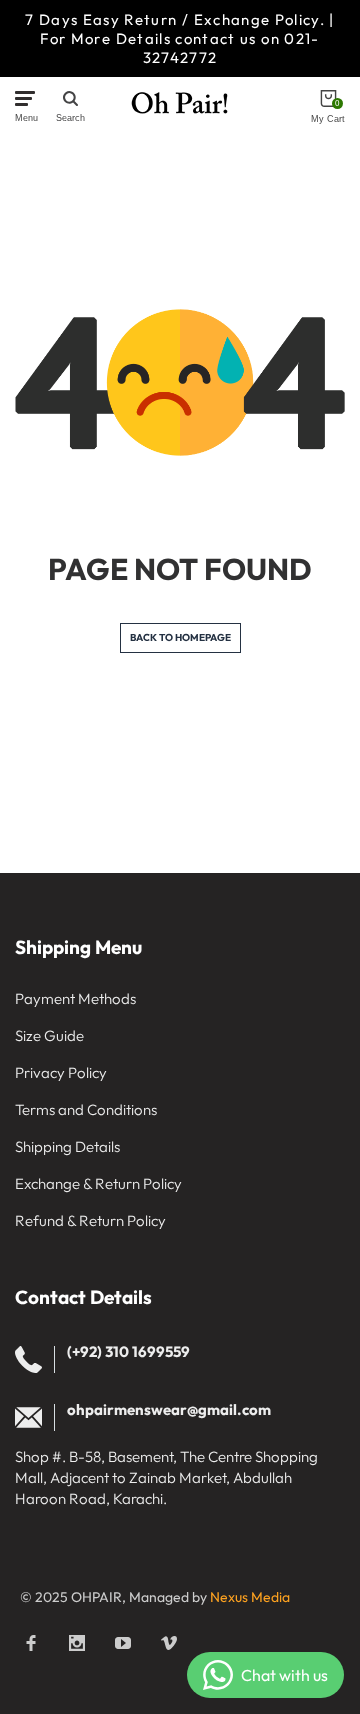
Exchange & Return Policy (98, 1183)
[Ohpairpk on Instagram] (77, 1643)
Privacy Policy (61, 1072)
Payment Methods (75, 998)
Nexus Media (250, 1597)
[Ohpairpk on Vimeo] (169, 1643)
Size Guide (49, 1035)
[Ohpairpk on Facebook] (31, 1643)
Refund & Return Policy (90, 1220)
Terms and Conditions (86, 1109)
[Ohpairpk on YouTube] (123, 1643)
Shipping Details (67, 1146)
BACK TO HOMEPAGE (180, 637)
